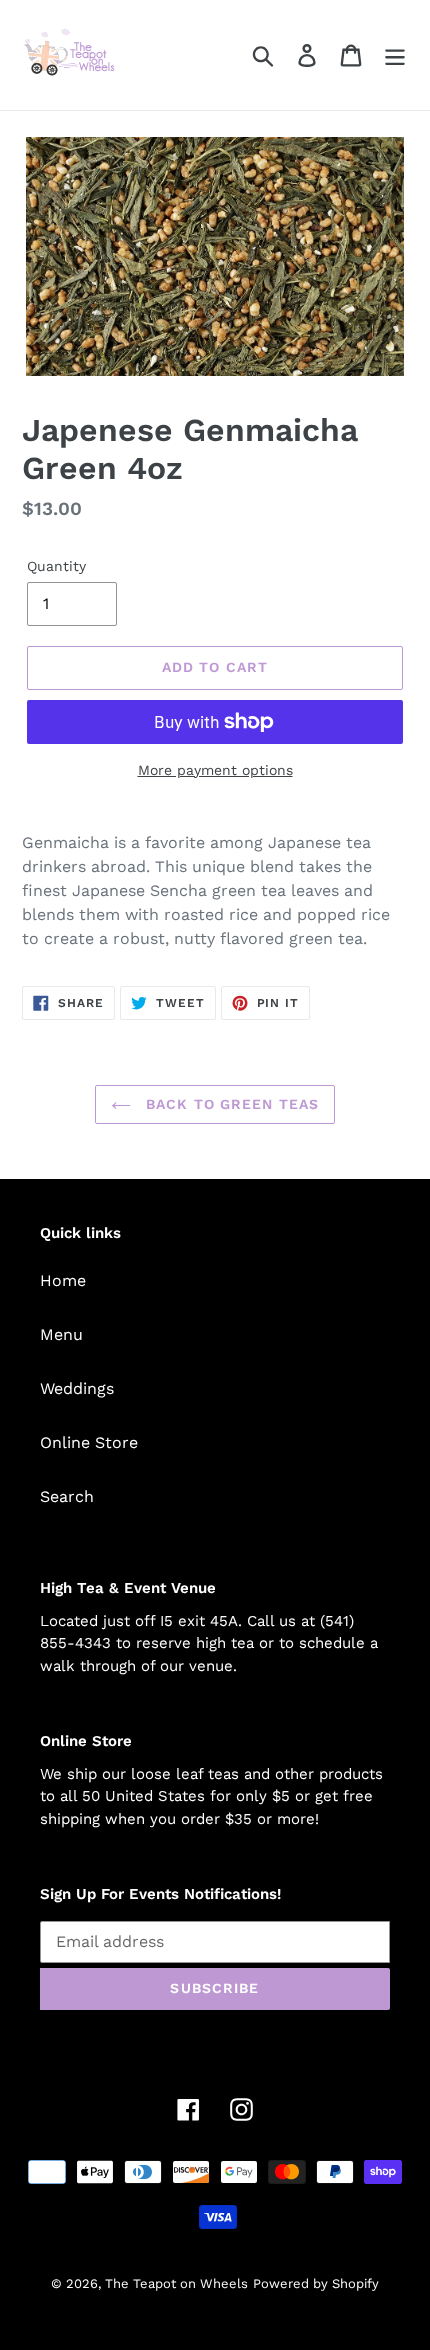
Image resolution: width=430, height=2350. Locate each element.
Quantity (56, 566)
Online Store (89, 1442)
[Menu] (395, 55)
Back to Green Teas (230, 1104)
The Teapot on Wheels (176, 2283)
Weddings (77, 1388)
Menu (61, 1334)
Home (63, 1280)
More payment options (215, 770)
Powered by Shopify (316, 2283)
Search (67, 1496)
